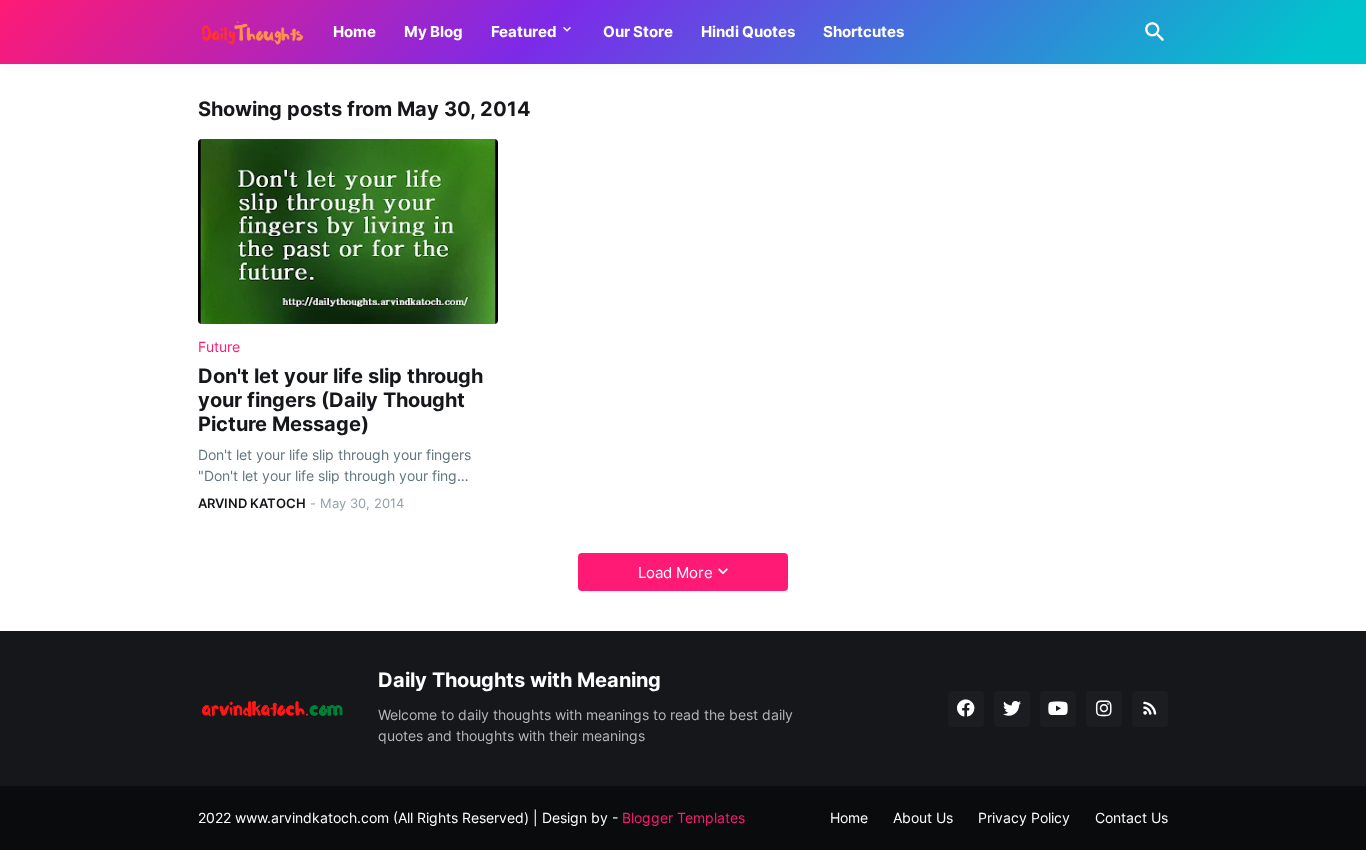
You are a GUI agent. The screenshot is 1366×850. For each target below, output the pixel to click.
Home (354, 31)
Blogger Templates (683, 817)
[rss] (1150, 709)
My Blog (433, 31)
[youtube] (1058, 709)
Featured (524, 31)
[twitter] (1012, 709)
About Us (923, 817)
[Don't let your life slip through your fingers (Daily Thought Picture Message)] (348, 231)
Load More (675, 572)
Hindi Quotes (748, 31)
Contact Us (1131, 817)
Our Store (638, 31)
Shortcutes (863, 31)
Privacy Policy (1024, 817)
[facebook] (966, 709)
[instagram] (1104, 709)
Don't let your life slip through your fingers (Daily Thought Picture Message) (340, 400)
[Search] (1151, 32)
